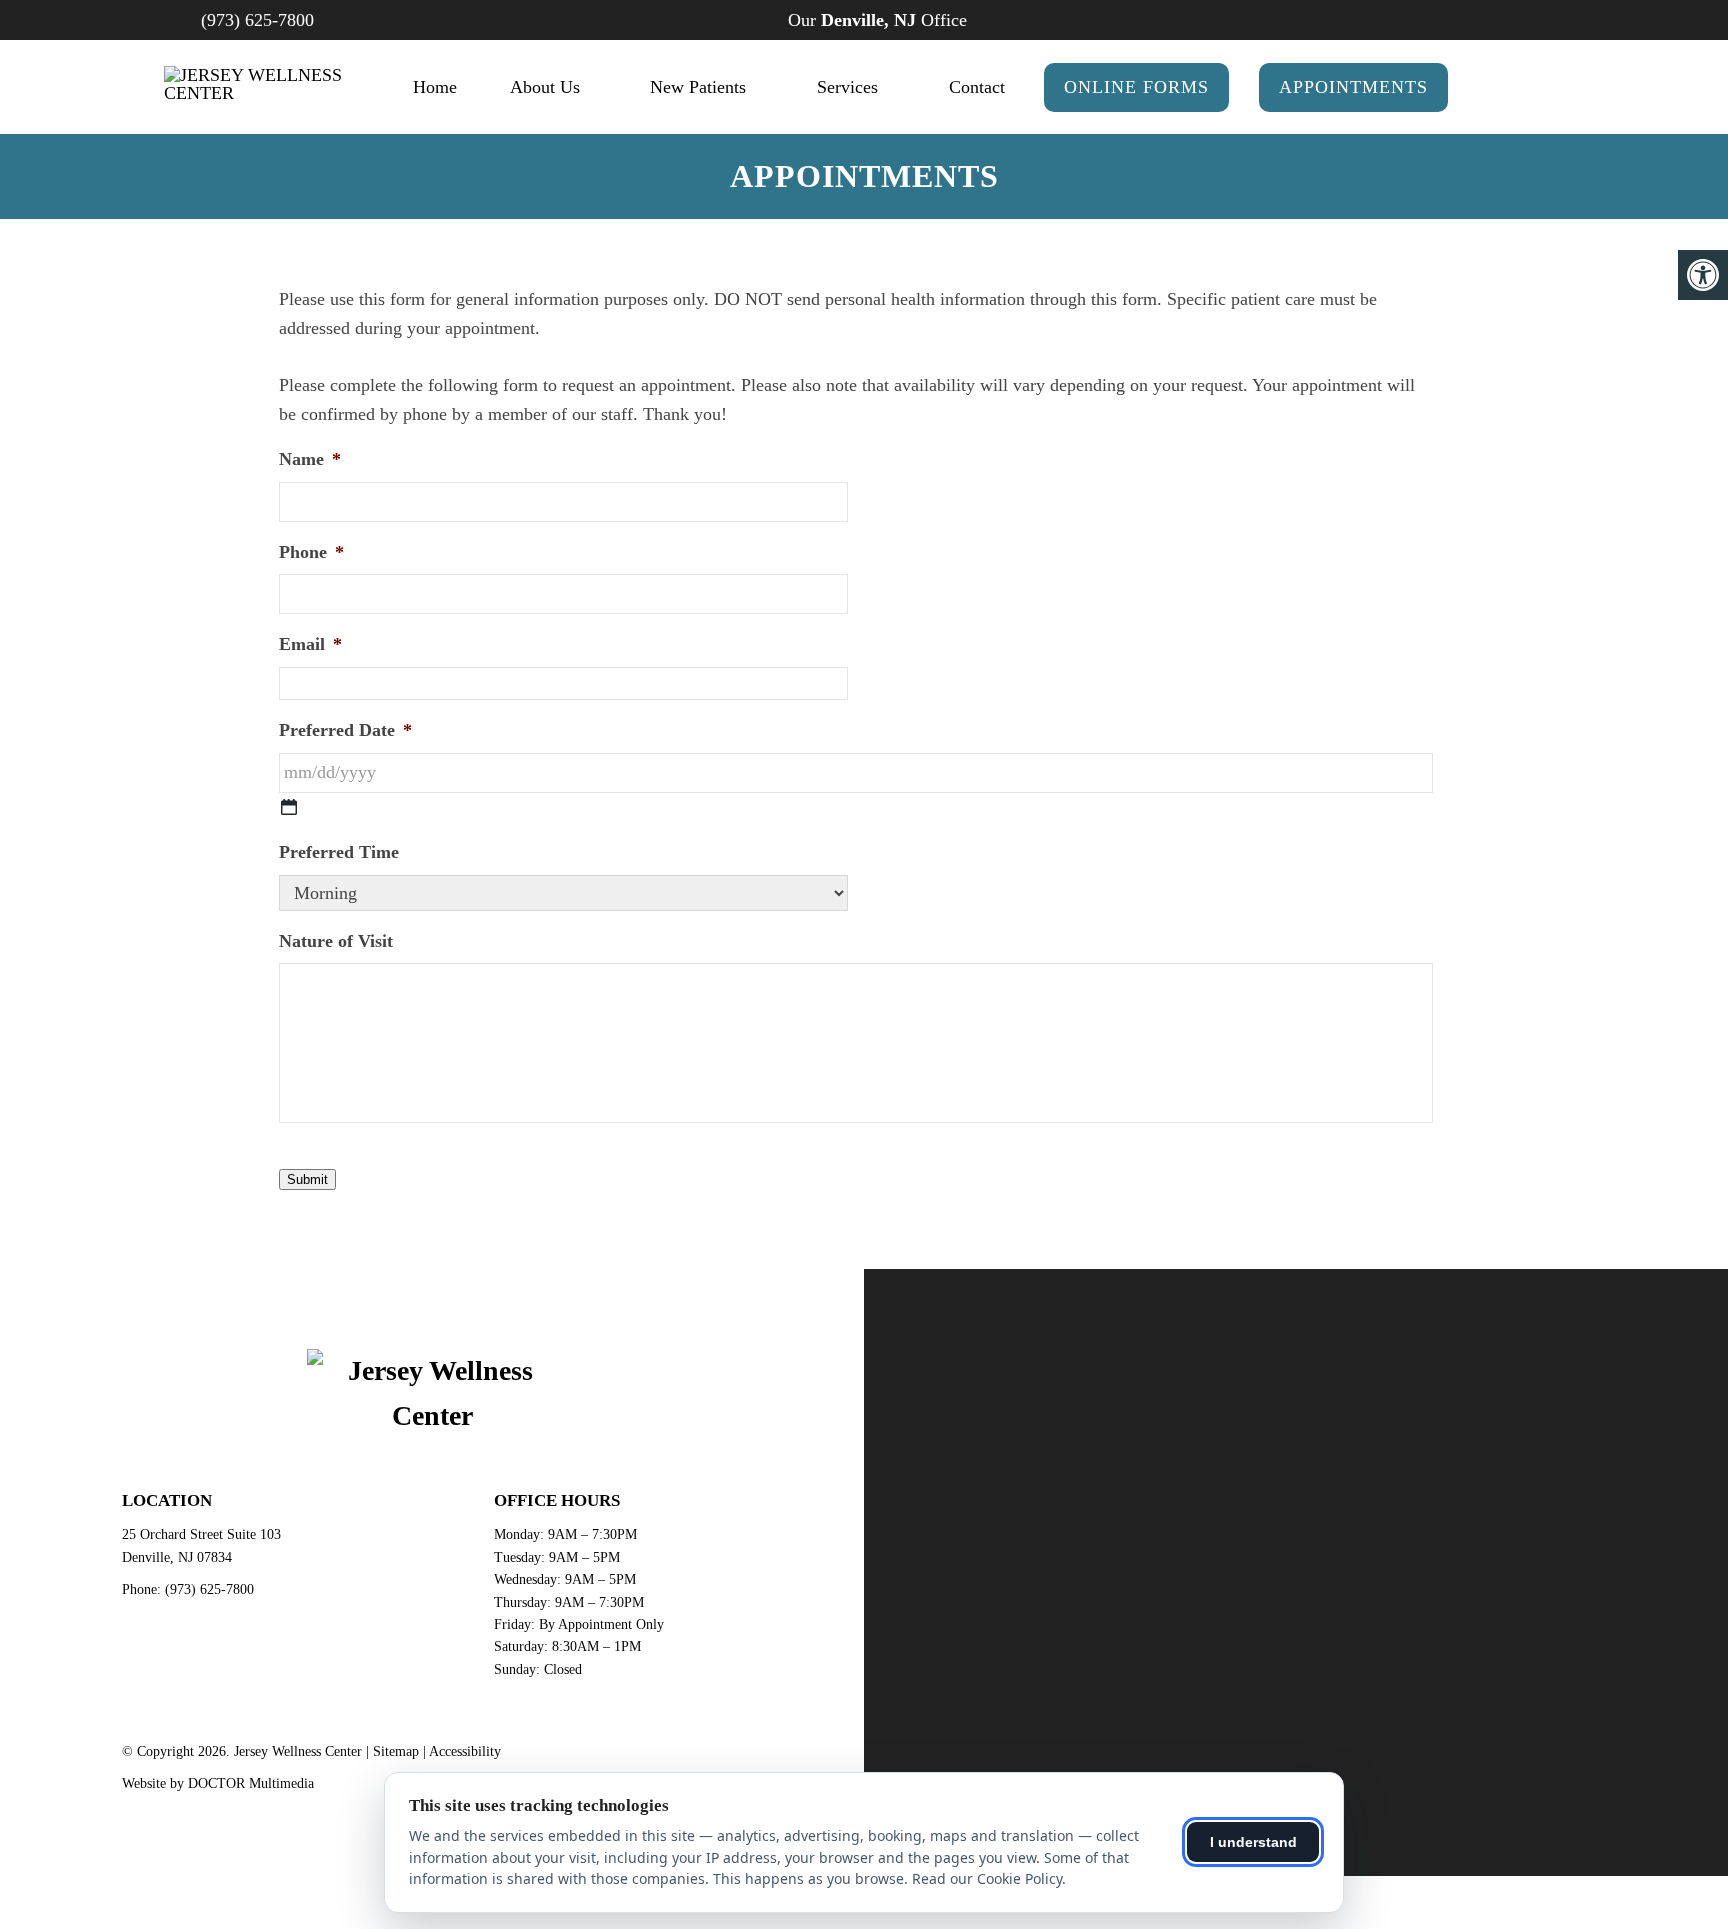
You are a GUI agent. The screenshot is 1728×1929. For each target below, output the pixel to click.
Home (435, 87)
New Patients (698, 87)
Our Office (875, 20)
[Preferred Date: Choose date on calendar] (289, 807)
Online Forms (1136, 87)
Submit (307, 1179)
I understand (1253, 1842)
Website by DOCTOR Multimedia (218, 1783)
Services (847, 87)
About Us (545, 87)
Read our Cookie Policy (987, 1878)
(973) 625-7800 (257, 20)
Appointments (1353, 87)
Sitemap (396, 1751)
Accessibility (465, 1751)
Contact (977, 87)
